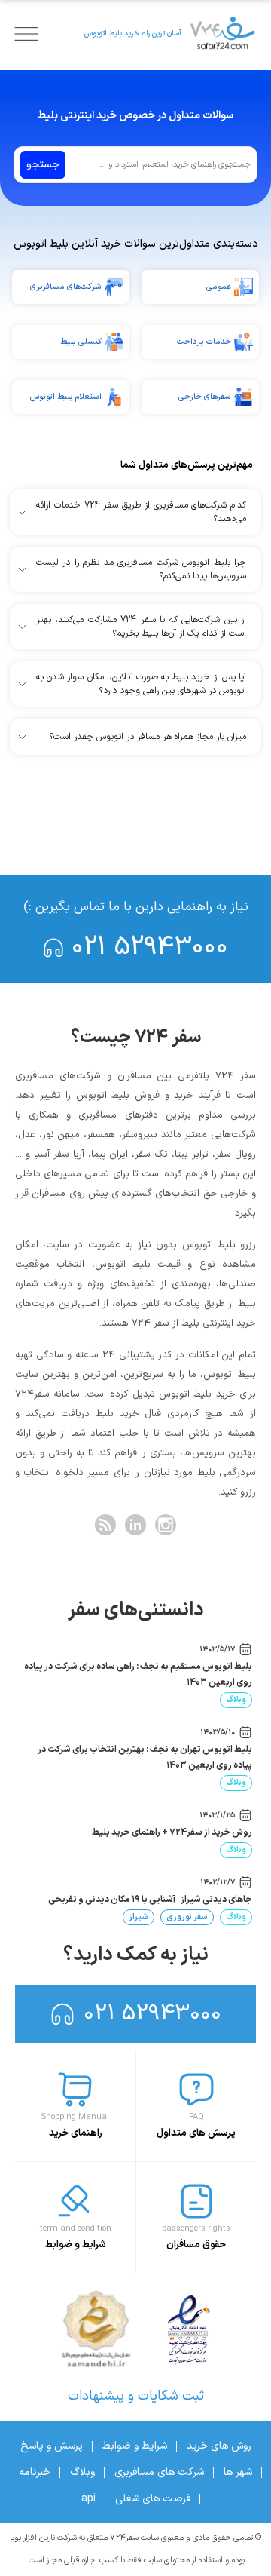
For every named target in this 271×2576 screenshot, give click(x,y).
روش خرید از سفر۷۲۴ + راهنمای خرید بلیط (172, 1832)
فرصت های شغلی (153, 2499)
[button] (135, 512)
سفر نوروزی (187, 1917)
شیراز (139, 1917)
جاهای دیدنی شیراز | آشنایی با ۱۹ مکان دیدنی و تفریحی (150, 1900)
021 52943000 (150, 948)
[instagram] (166, 1525)
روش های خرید (219, 2446)
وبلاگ (236, 1700)
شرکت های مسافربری (159, 2472)
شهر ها (238, 2472)
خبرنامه (35, 2472)
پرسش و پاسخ (52, 2446)
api (88, 2499)
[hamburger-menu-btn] (26, 34)
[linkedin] (135, 1525)
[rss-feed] (105, 1525)
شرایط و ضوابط (135, 2446)
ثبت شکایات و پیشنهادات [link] (136, 2396)
